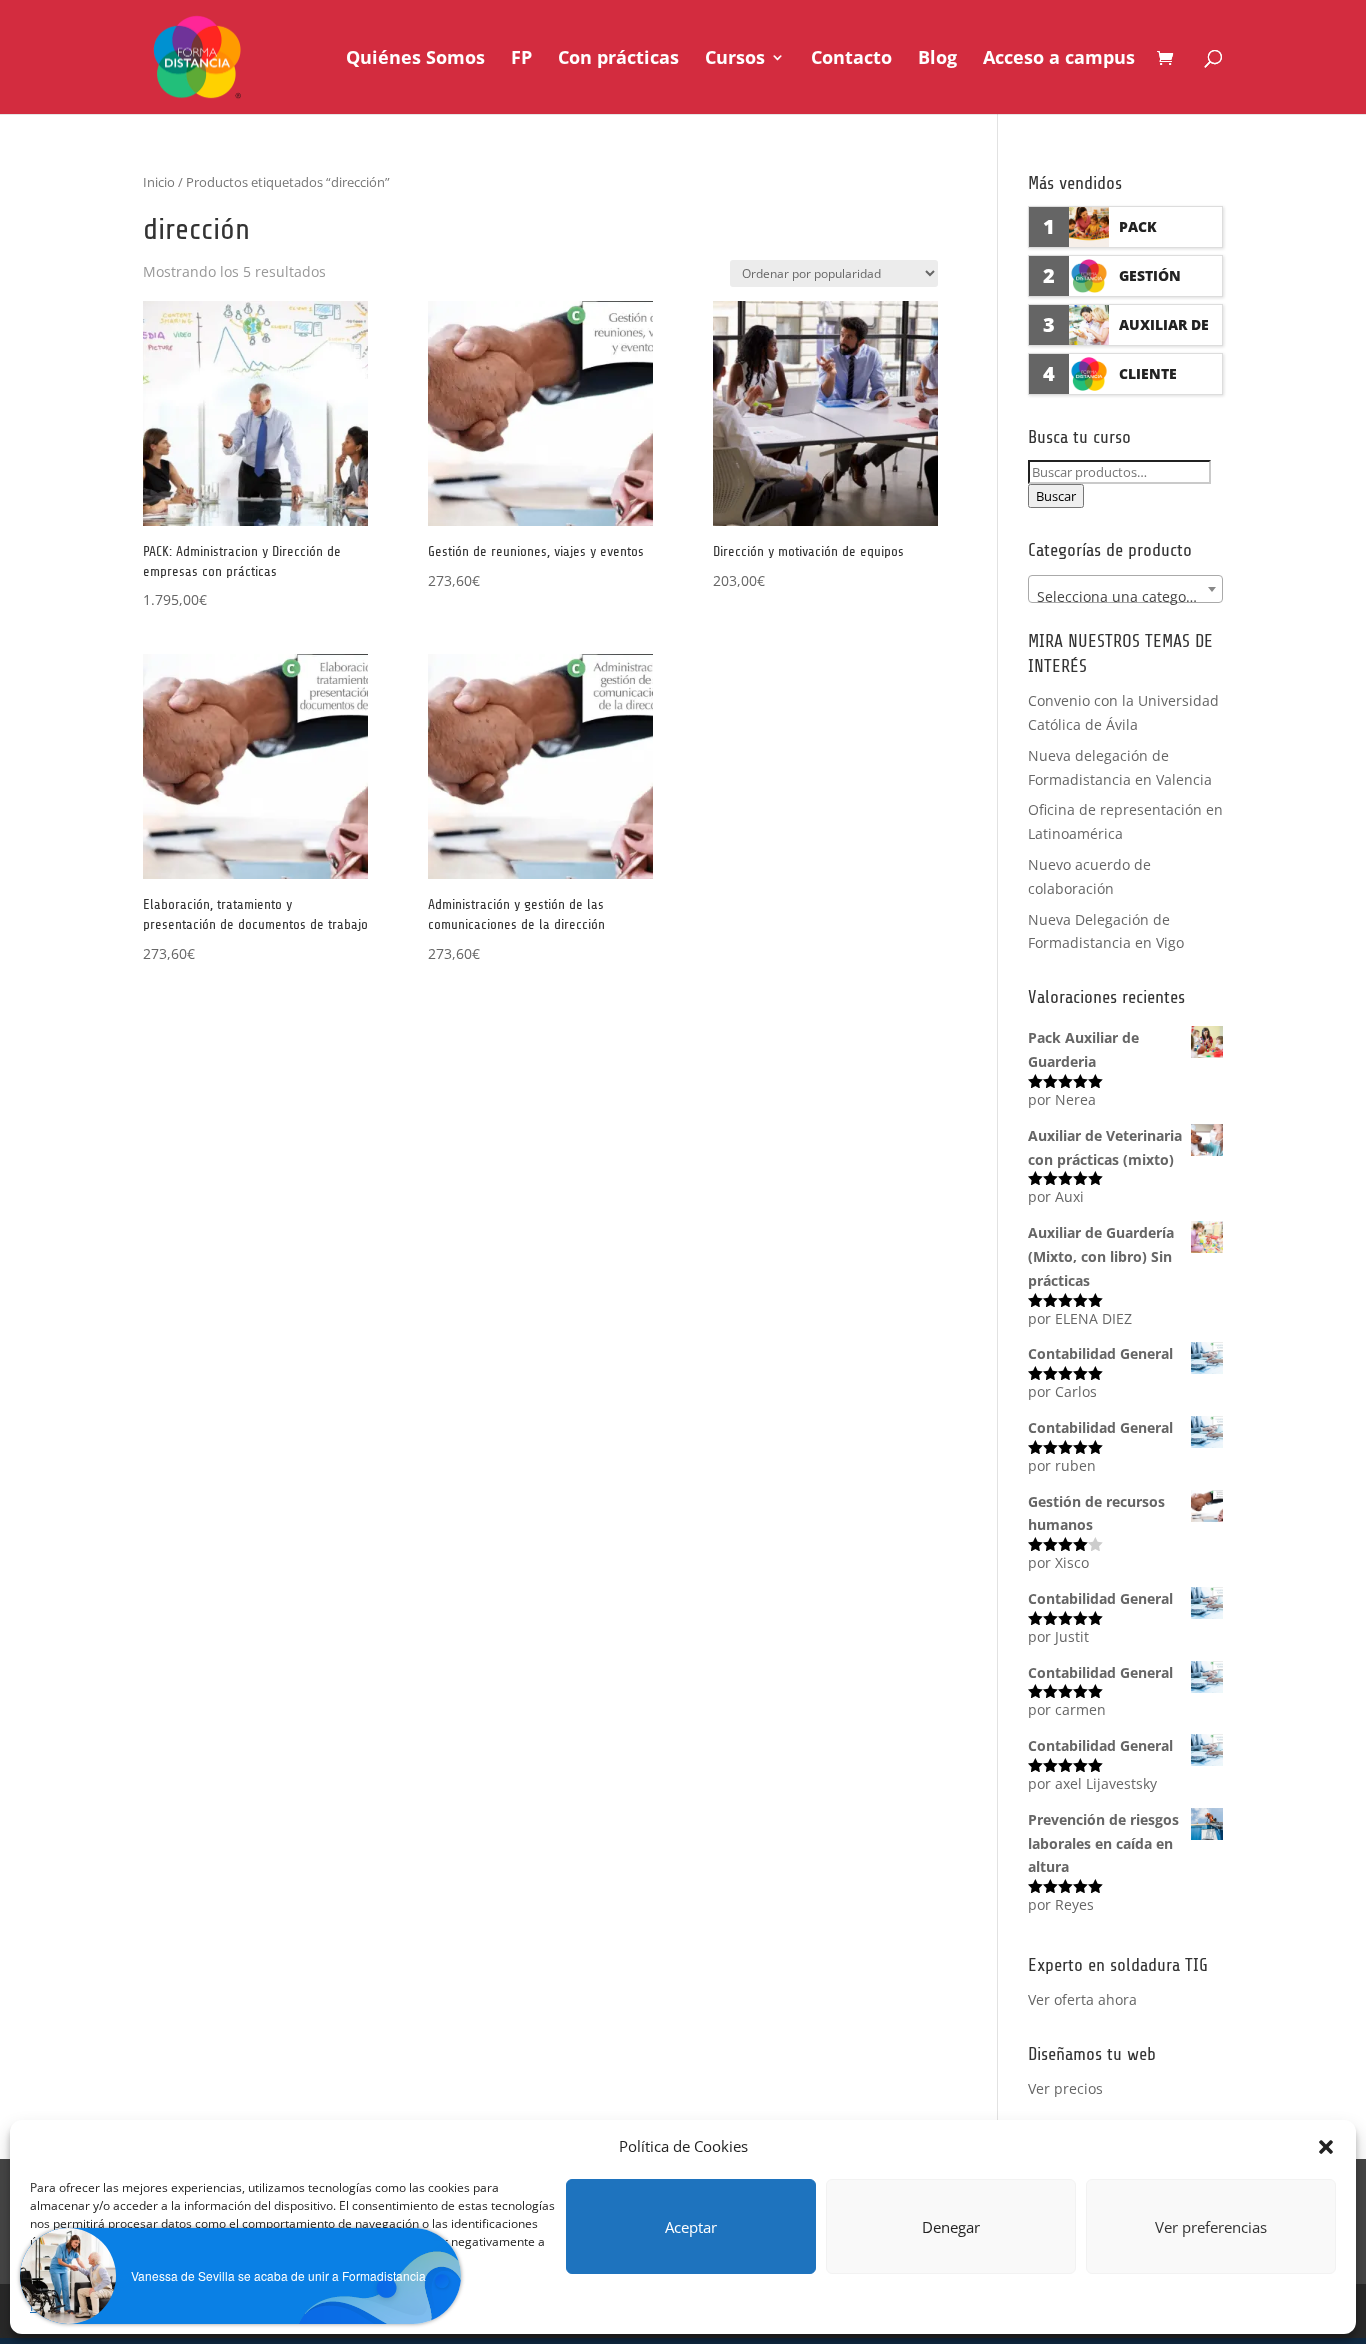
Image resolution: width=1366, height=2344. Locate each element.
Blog (937, 59)
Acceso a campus (1059, 59)
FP (521, 59)
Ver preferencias (1211, 2227)
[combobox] (1125, 589)
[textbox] (1125, 597)
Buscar (1056, 496)
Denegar (951, 2227)
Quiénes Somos (415, 59)
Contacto (851, 59)
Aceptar (691, 2227)
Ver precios (1065, 2088)
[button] (1326, 2147)
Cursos (735, 59)
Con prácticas (618, 59)
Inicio (159, 182)
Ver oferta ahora (1082, 1999)
